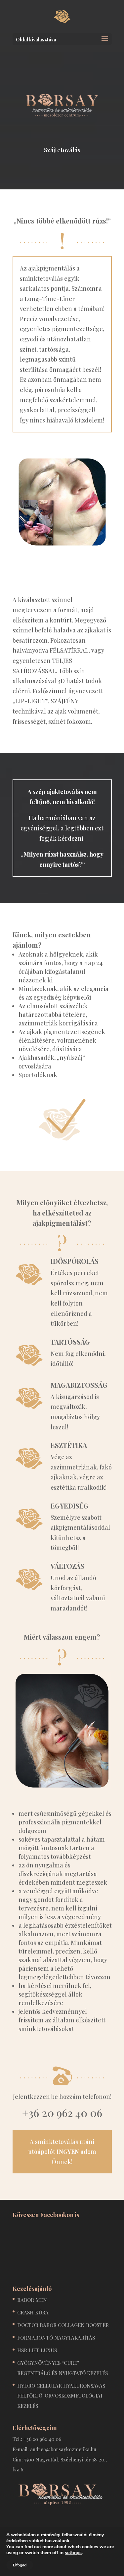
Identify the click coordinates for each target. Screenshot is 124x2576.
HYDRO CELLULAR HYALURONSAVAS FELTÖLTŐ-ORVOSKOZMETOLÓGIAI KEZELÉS (61, 2396)
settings (73, 2553)
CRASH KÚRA (33, 2312)
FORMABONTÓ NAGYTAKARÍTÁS (56, 2338)
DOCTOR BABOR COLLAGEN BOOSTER (63, 2325)
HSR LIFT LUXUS (37, 2350)
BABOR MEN (32, 2300)
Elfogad (20, 2565)
